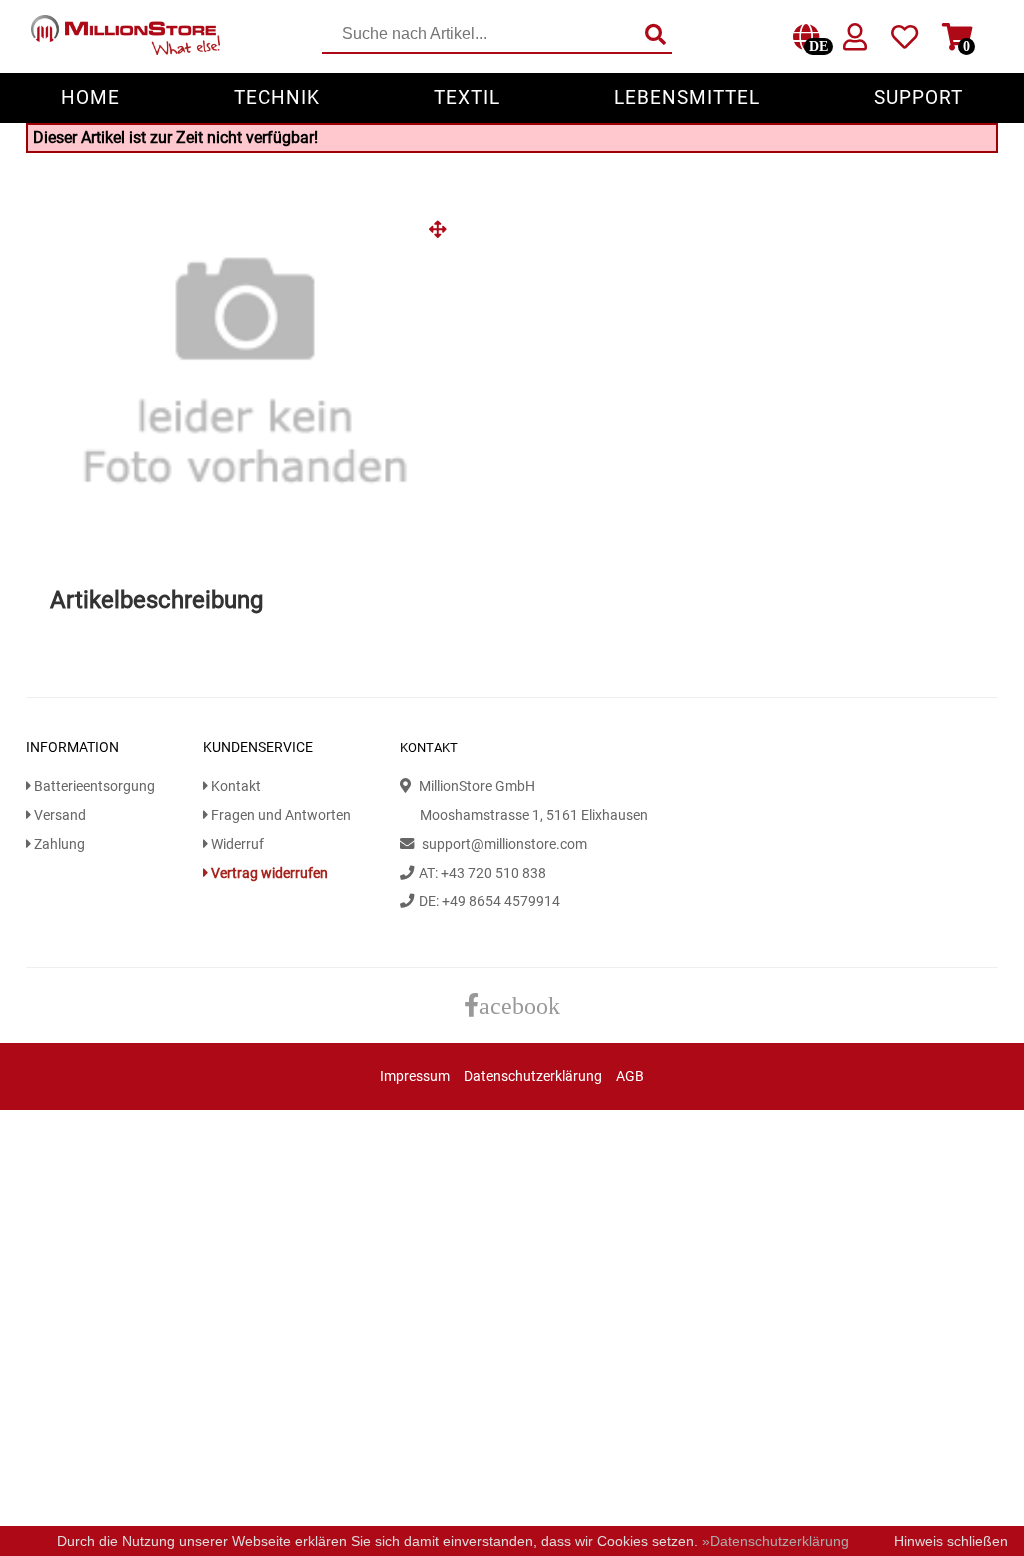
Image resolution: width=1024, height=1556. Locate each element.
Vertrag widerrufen (268, 873)
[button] (445, 237)
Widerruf (236, 844)
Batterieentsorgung (93, 786)
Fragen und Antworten (279, 815)
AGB (630, 1076)
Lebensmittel (687, 97)
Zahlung (58, 844)
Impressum (415, 1076)
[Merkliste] (904, 41)
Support (918, 97)
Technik (277, 97)
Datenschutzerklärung (533, 1076)
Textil (467, 97)
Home (90, 97)
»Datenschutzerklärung (775, 1541)
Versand (58, 815)
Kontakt (234, 786)
